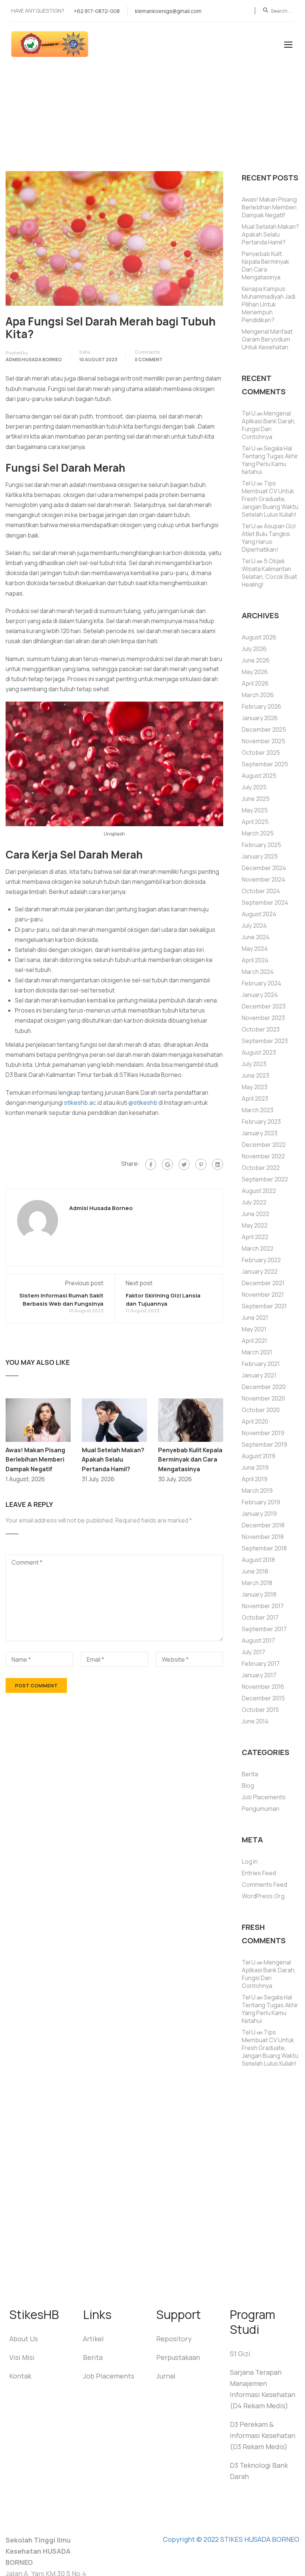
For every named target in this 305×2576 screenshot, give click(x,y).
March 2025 (258, 833)
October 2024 (261, 891)
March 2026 (258, 695)
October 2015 (260, 1710)
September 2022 (265, 1179)
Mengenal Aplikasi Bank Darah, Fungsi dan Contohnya (269, 425)
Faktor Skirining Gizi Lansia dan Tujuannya (163, 1300)
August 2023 (259, 1052)
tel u (249, 413)
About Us (24, 2339)
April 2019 (255, 1479)
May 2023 (255, 1087)
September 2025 (265, 764)
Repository (174, 2339)
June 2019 (255, 1467)
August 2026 (259, 637)
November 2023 (263, 1018)
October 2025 (261, 753)
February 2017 (261, 1664)
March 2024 (258, 972)
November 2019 (263, 1433)
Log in (250, 1861)
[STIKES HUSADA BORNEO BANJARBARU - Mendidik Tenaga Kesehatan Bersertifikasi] (58, 48)
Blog (248, 1786)
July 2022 (254, 1202)
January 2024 (260, 995)
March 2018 (257, 1583)
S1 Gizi (240, 2354)
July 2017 (253, 1652)
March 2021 (257, 1352)
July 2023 (254, 1064)
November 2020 (263, 1398)
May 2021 (254, 1329)
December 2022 (264, 1145)
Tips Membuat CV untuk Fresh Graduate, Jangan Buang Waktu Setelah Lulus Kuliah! (270, 499)
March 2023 (258, 1110)
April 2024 (255, 960)
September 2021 (264, 1306)
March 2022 (258, 1248)
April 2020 (255, 1421)
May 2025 (255, 810)
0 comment (149, 360)
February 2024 (261, 983)
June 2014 (255, 1721)
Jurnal (166, 2376)
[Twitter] (184, 1164)
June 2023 (256, 1075)
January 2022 (260, 1271)
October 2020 (261, 1410)
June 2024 (256, 937)
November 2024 (264, 879)
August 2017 (258, 1640)
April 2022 (255, 1237)
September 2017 (264, 1629)
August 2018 (258, 1560)
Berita (250, 1774)
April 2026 (255, 683)
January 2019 (259, 1514)
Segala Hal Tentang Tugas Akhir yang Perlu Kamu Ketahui (270, 460)
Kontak (20, 2376)
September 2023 (265, 1041)
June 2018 (255, 1571)
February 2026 (261, 706)
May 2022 (255, 1225)
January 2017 (259, 1675)
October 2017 (260, 1617)
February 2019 (261, 1502)
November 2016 (263, 1687)
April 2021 (254, 1341)
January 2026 (260, 718)
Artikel (93, 2339)
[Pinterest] (201, 1164)
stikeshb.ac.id (83, 1103)
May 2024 (255, 949)
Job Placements (264, 1797)
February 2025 (261, 845)
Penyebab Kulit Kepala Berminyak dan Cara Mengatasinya (190, 1459)
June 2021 (255, 1318)
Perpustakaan (178, 2357)
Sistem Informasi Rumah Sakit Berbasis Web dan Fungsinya (61, 1300)
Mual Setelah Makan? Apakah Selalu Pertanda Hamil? (113, 1459)
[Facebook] (151, 1164)
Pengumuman (261, 1809)
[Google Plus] (167, 1164)
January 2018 (259, 1594)
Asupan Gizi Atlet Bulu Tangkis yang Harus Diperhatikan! (269, 538)
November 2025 (264, 741)
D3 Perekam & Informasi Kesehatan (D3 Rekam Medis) (263, 2435)
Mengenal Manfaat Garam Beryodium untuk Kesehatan (267, 339)
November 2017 (263, 1606)
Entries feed (259, 1873)
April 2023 (255, 1098)
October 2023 (261, 1029)
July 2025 (254, 787)
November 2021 (263, 1295)
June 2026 (256, 660)
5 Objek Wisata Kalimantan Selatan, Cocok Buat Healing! (269, 573)
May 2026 (255, 672)
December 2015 (263, 1698)
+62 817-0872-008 (97, 11)
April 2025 (255, 822)
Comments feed (264, 1884)
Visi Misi (22, 2357)
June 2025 (256, 799)
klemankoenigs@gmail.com (168, 11)
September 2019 (264, 1444)
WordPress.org (263, 1896)
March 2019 (257, 1491)
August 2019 (259, 1456)
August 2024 (259, 914)
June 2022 (256, 1214)
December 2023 (264, 1006)
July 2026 (254, 649)
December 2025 (264, 729)
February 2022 (261, 1260)
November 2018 (263, 1537)
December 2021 (263, 1283)
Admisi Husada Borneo (34, 360)
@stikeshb (143, 1103)
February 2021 (261, 1364)
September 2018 (264, 1548)
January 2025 (260, 856)
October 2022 (261, 1168)
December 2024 (264, 868)
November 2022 (263, 1156)
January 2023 (260, 1133)
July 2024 (254, 926)
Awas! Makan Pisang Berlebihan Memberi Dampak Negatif (35, 1459)
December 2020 (264, 1387)
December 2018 (263, 1525)
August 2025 (259, 776)
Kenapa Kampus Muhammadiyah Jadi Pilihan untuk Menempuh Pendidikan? (269, 304)
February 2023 (261, 1122)
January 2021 (259, 1375)
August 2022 (259, 1191)
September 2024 (265, 902)
